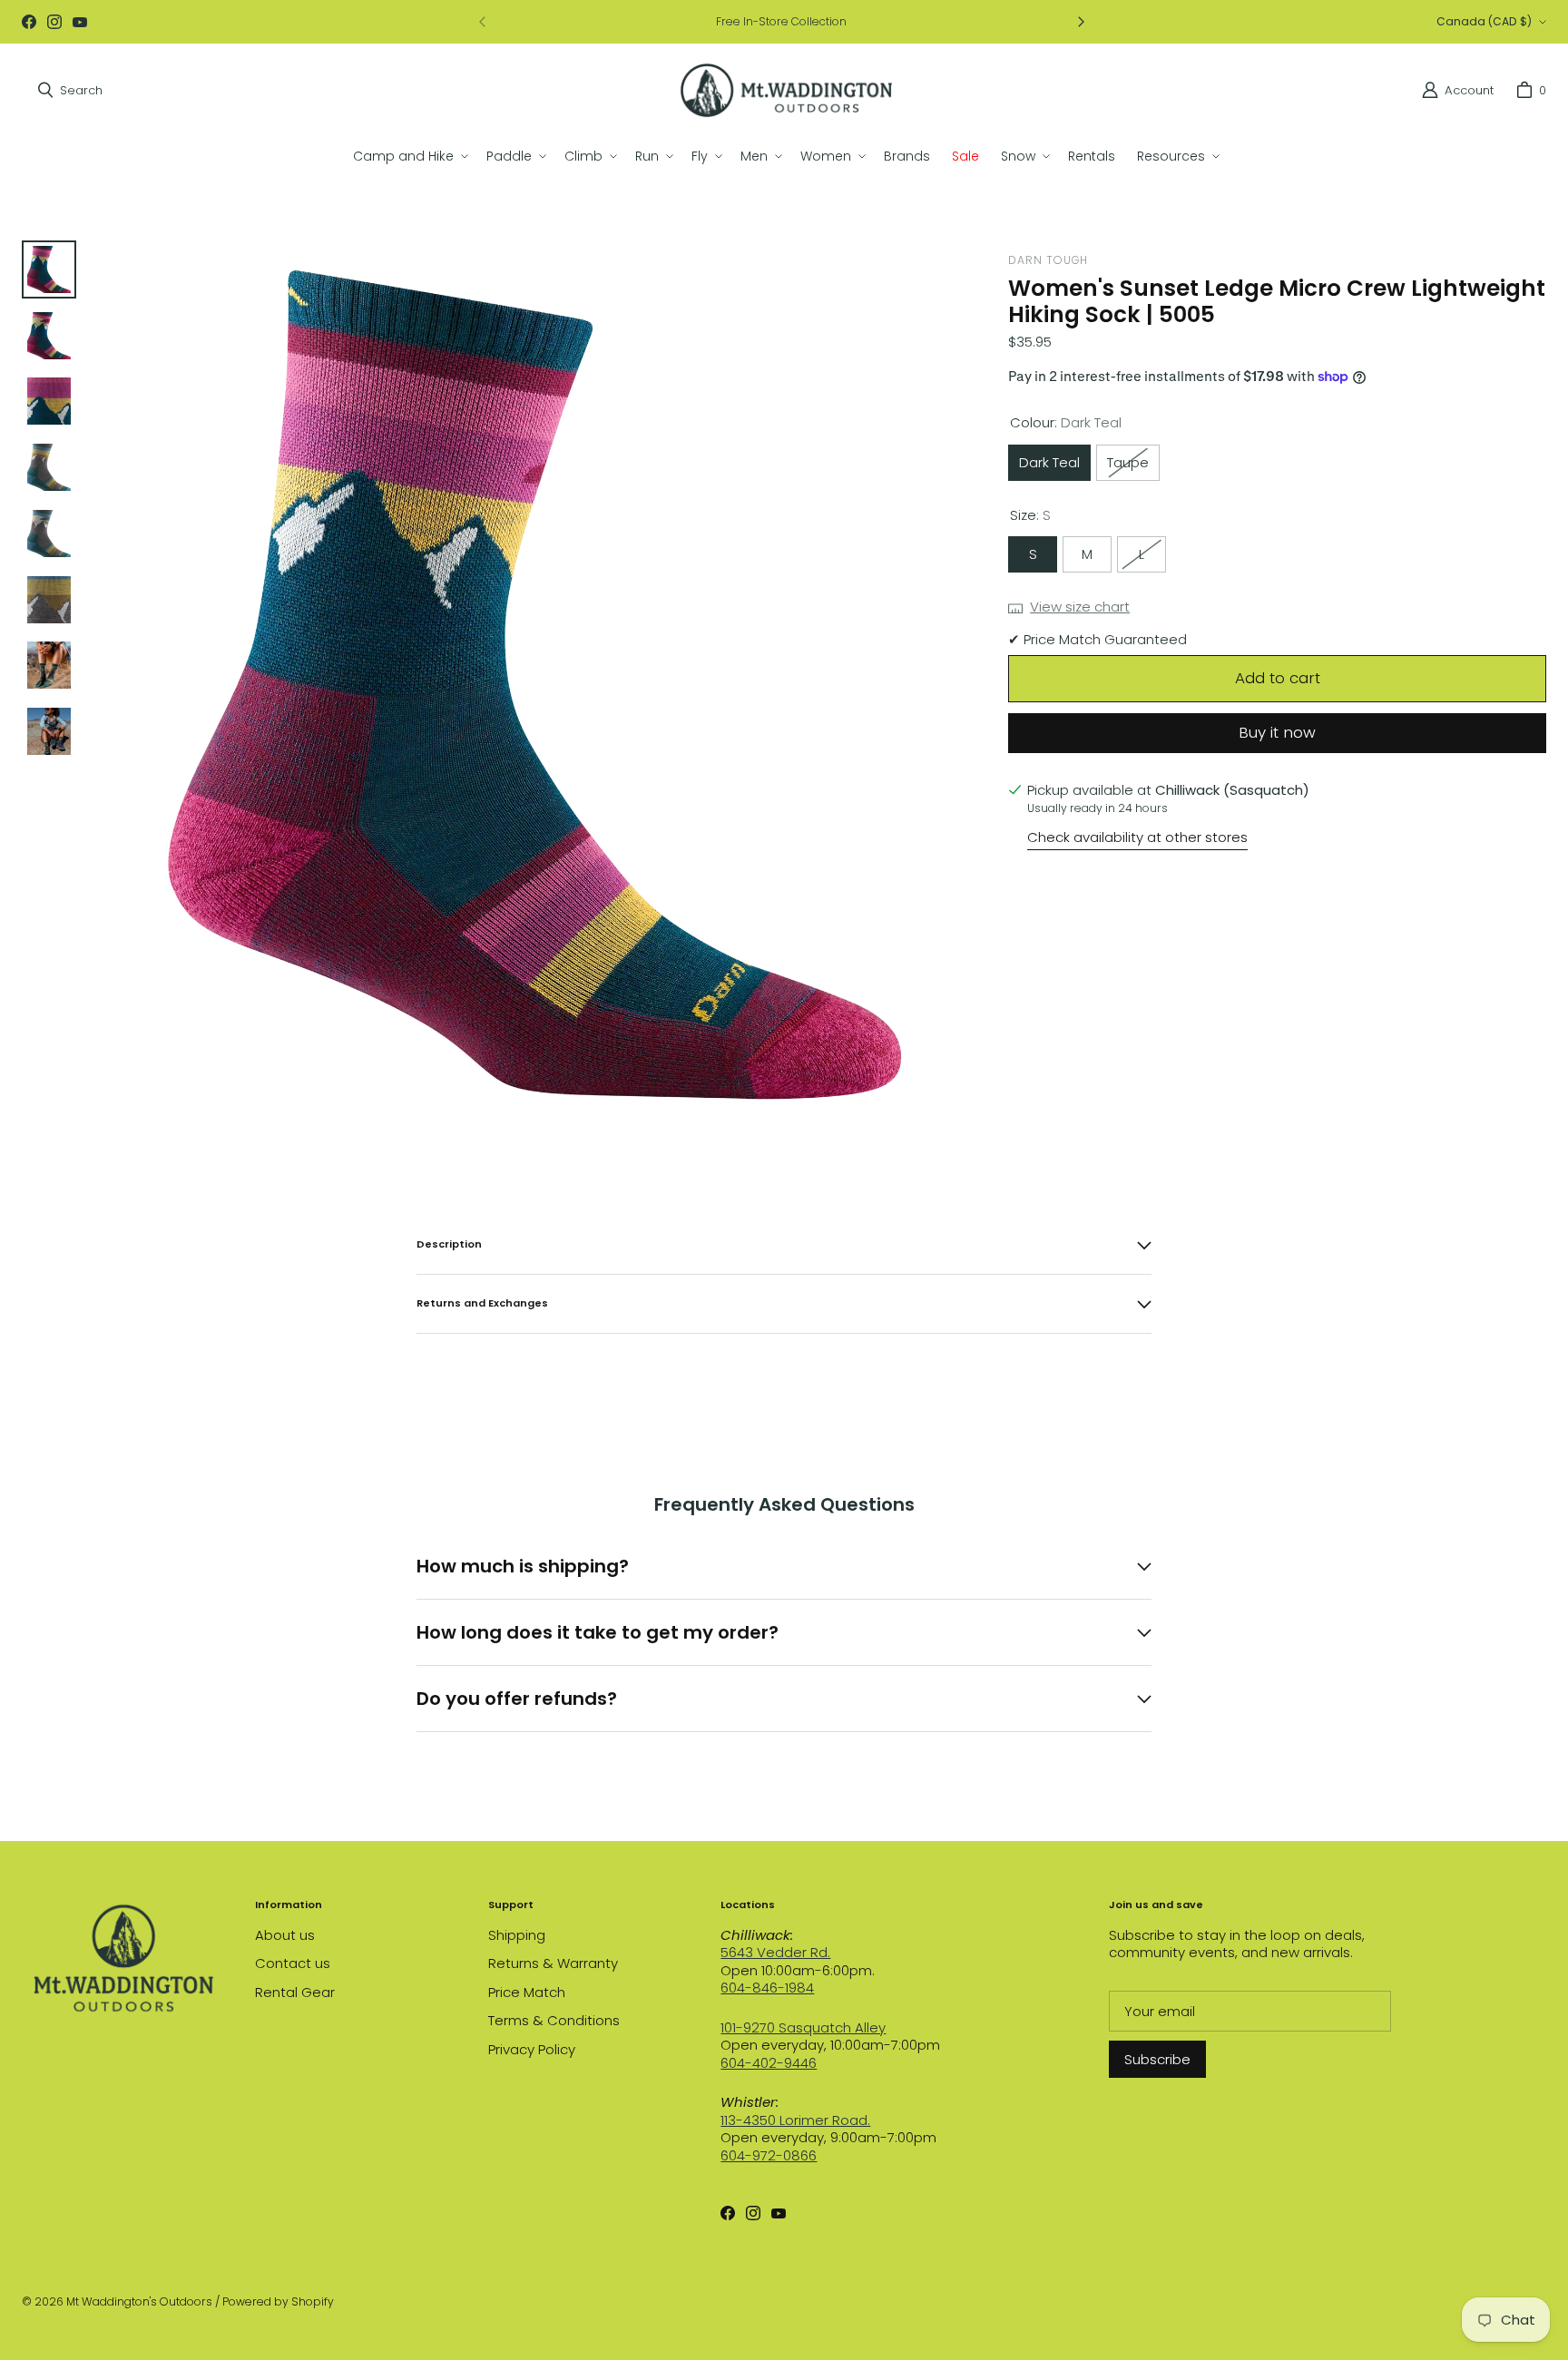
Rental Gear (295, 1992)
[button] (409, 156)
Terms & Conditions (554, 2020)
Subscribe (1157, 2059)
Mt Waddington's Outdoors (139, 2301)
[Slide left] (483, 22)
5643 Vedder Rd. (775, 1952)
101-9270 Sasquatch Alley (803, 2027)
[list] (535, 685)
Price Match (527, 1992)
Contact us (293, 1963)
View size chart (1080, 607)
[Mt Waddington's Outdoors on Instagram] (54, 22)
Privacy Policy (532, 2049)
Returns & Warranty (553, 1963)
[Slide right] (1081, 22)
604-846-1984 (767, 1988)
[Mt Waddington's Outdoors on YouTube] (80, 22)
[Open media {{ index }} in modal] (535, 684)
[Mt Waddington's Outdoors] (786, 90)
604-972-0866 (769, 2155)
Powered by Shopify (278, 2301)
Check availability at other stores (1137, 837)
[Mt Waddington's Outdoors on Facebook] (29, 22)
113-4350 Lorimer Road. (795, 2120)
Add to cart (1278, 678)
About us (285, 1935)
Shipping (517, 1935)
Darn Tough (1048, 260)
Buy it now (1277, 732)
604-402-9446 (769, 2063)
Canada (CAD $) (1484, 21)
